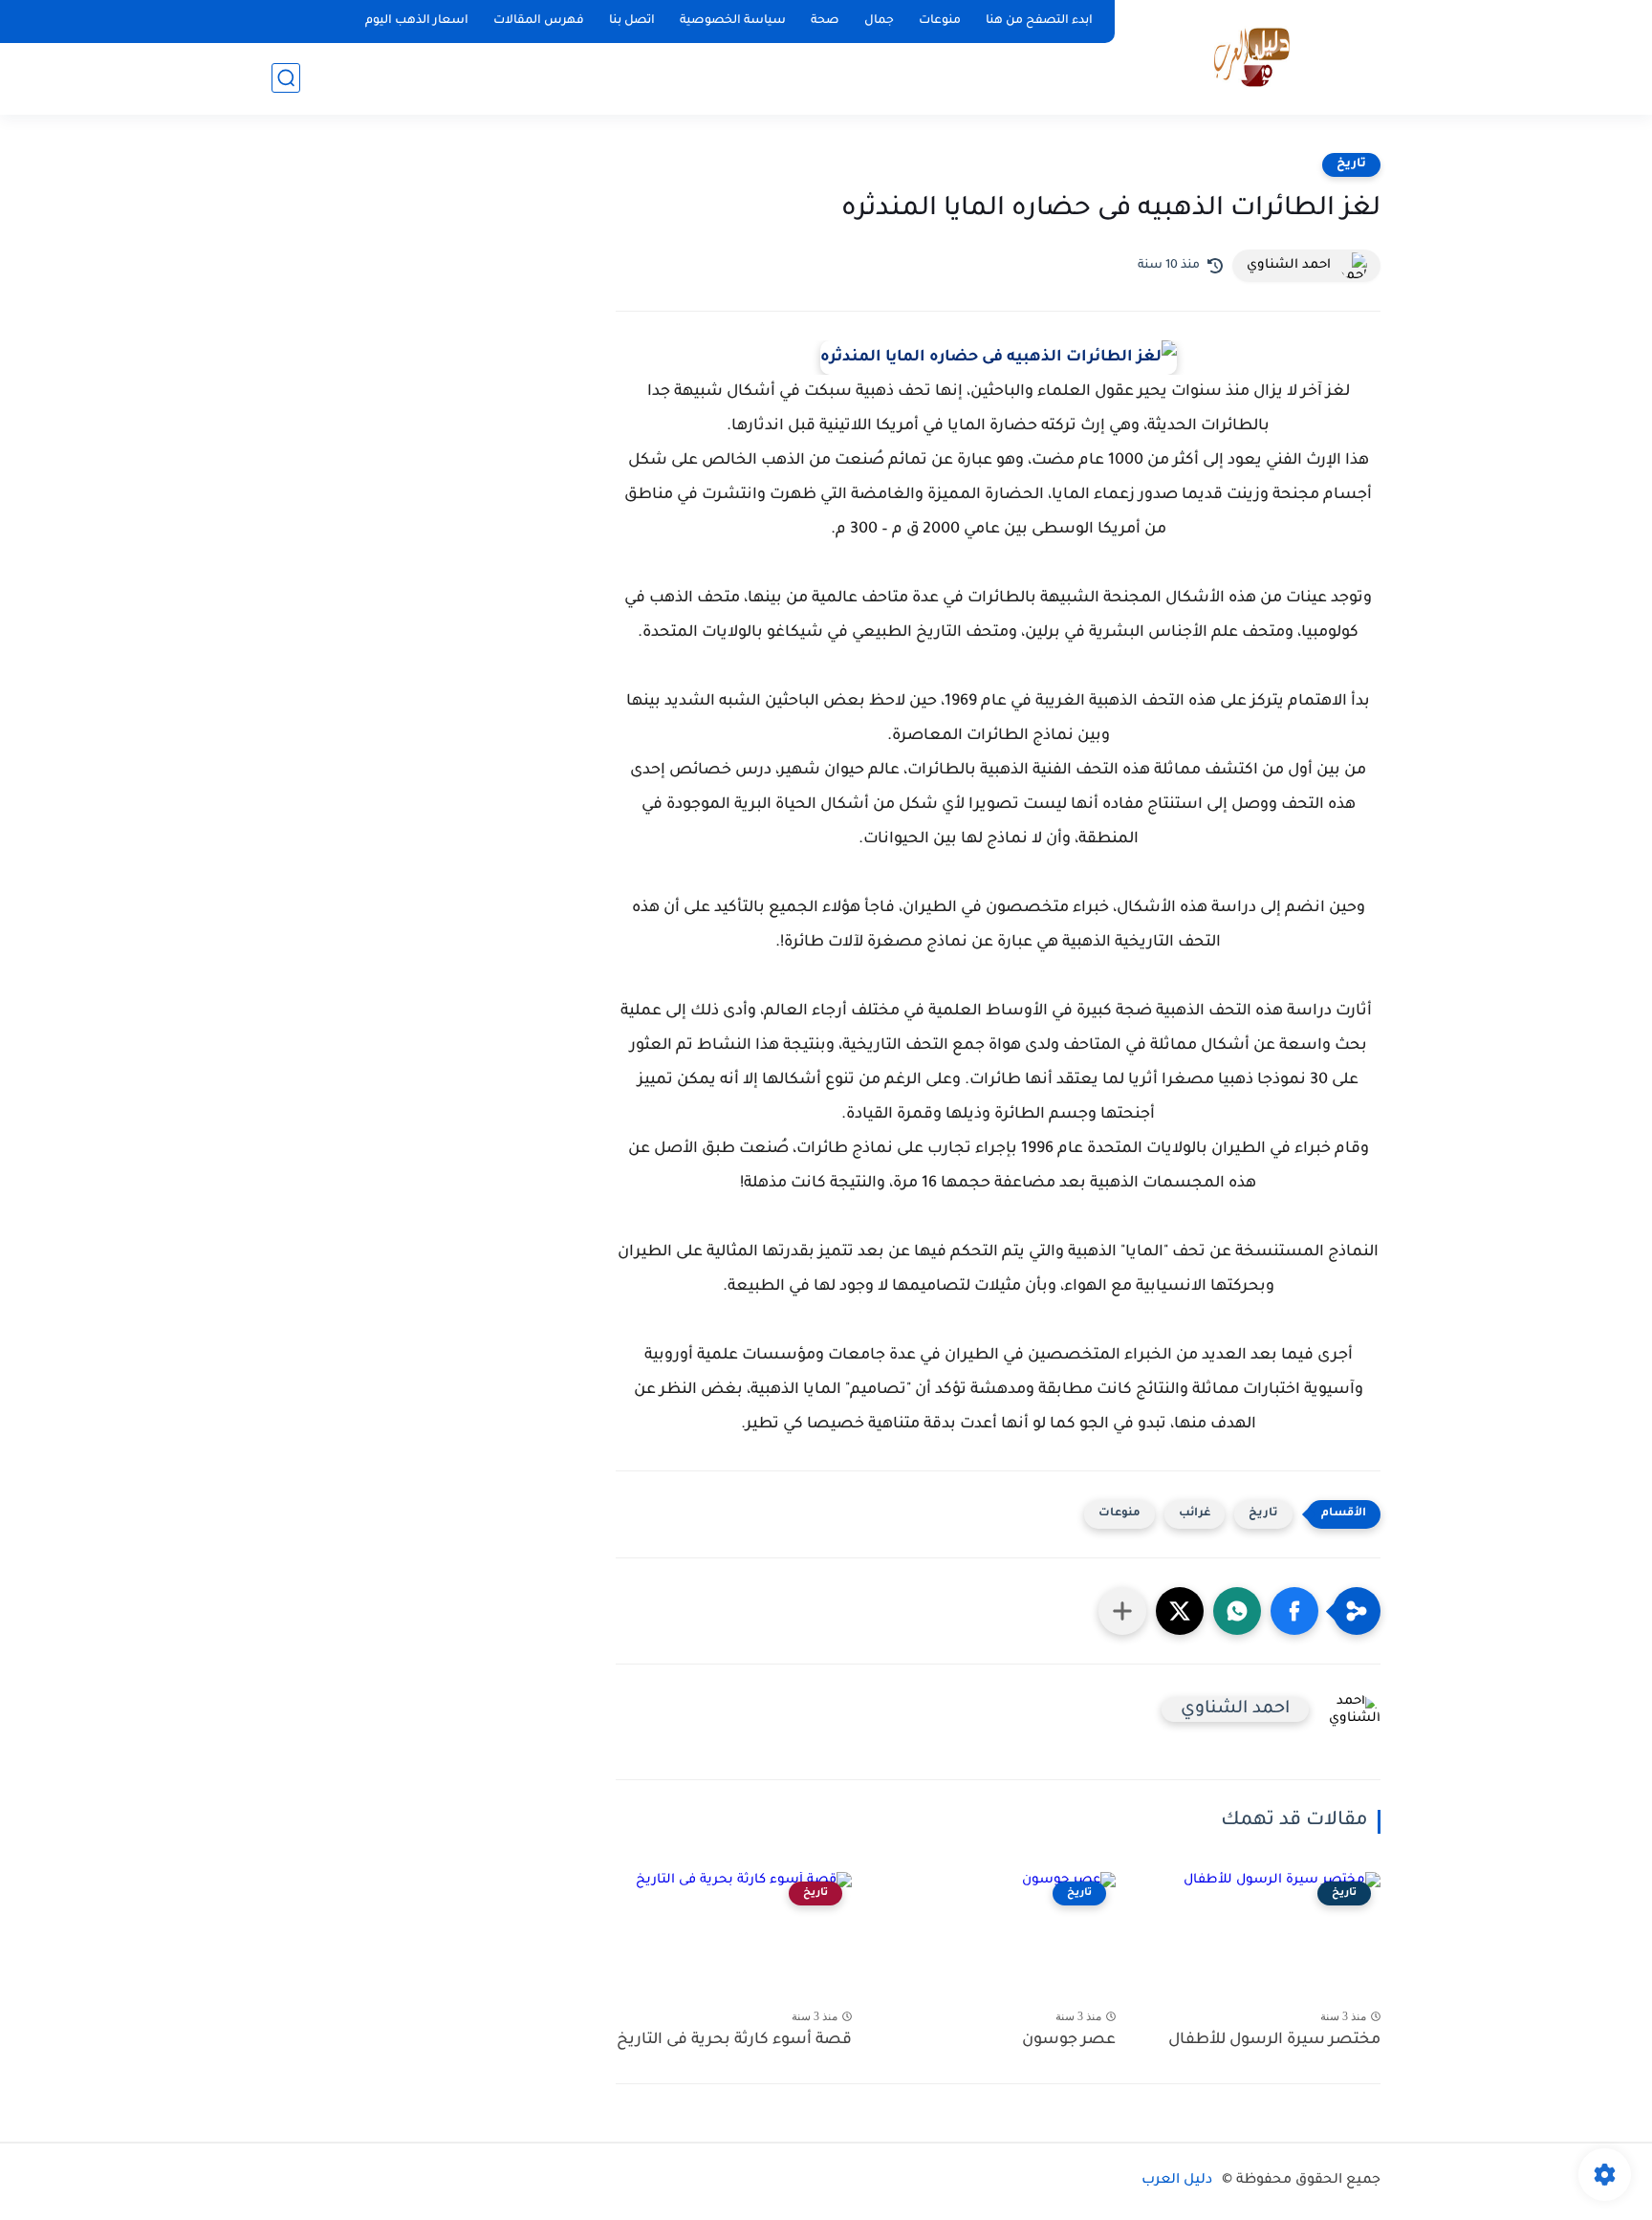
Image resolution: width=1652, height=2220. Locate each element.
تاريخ (1351, 164)
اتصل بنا (632, 21)
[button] (1294, 1611)
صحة (825, 21)
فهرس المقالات (539, 21)
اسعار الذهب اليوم (417, 21)
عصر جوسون (1069, 2040)
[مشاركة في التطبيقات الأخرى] (1122, 1611)
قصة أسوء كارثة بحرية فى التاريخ (734, 2040)
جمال (879, 21)
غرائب (1195, 1514)
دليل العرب (1177, 2181)
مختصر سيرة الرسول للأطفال (1274, 2040)
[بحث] (286, 78)
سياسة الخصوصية (733, 21)
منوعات (940, 21)
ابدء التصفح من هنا (1039, 21)
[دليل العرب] (1252, 56)
